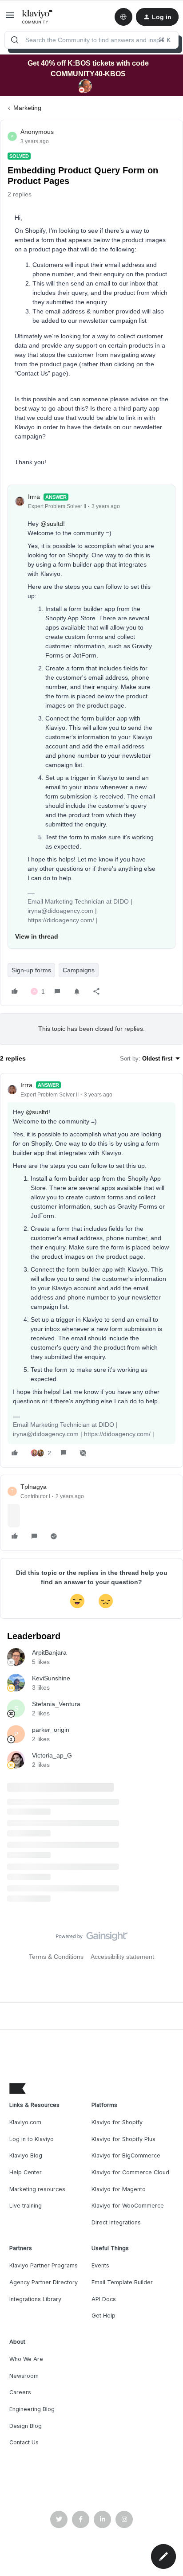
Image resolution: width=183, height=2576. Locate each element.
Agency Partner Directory (44, 2282)
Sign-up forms (31, 970)
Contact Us (24, 2442)
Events (100, 2265)
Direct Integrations (116, 2222)
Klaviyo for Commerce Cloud (130, 2172)
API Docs (104, 2299)
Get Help (103, 2316)
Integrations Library (35, 2299)
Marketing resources (37, 2189)
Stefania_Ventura (56, 1704)
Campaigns (79, 970)
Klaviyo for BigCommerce (126, 2155)
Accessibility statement (122, 1957)
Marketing (27, 108)
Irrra (34, 497)
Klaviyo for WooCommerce (128, 2206)
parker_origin (51, 1730)
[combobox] (91, 40)
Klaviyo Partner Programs (44, 2265)
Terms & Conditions (56, 1957)
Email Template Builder (122, 2282)
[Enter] (15, 40)
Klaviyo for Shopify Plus (123, 2139)
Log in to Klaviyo (32, 2139)
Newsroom (24, 2376)
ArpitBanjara (49, 1652)
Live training (26, 2206)
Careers (20, 2392)
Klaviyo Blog (26, 2155)
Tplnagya (34, 1487)
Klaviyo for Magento (119, 2189)
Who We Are (26, 2359)
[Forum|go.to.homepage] (38, 17)
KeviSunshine (51, 1678)
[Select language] (123, 17)
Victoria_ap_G (52, 1755)
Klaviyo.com (25, 2122)
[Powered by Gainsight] (92, 1938)
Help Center (26, 2172)
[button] (10, 18)
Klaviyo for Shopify (117, 2122)
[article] (91, 1270)
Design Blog (26, 2426)
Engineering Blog (32, 2409)
